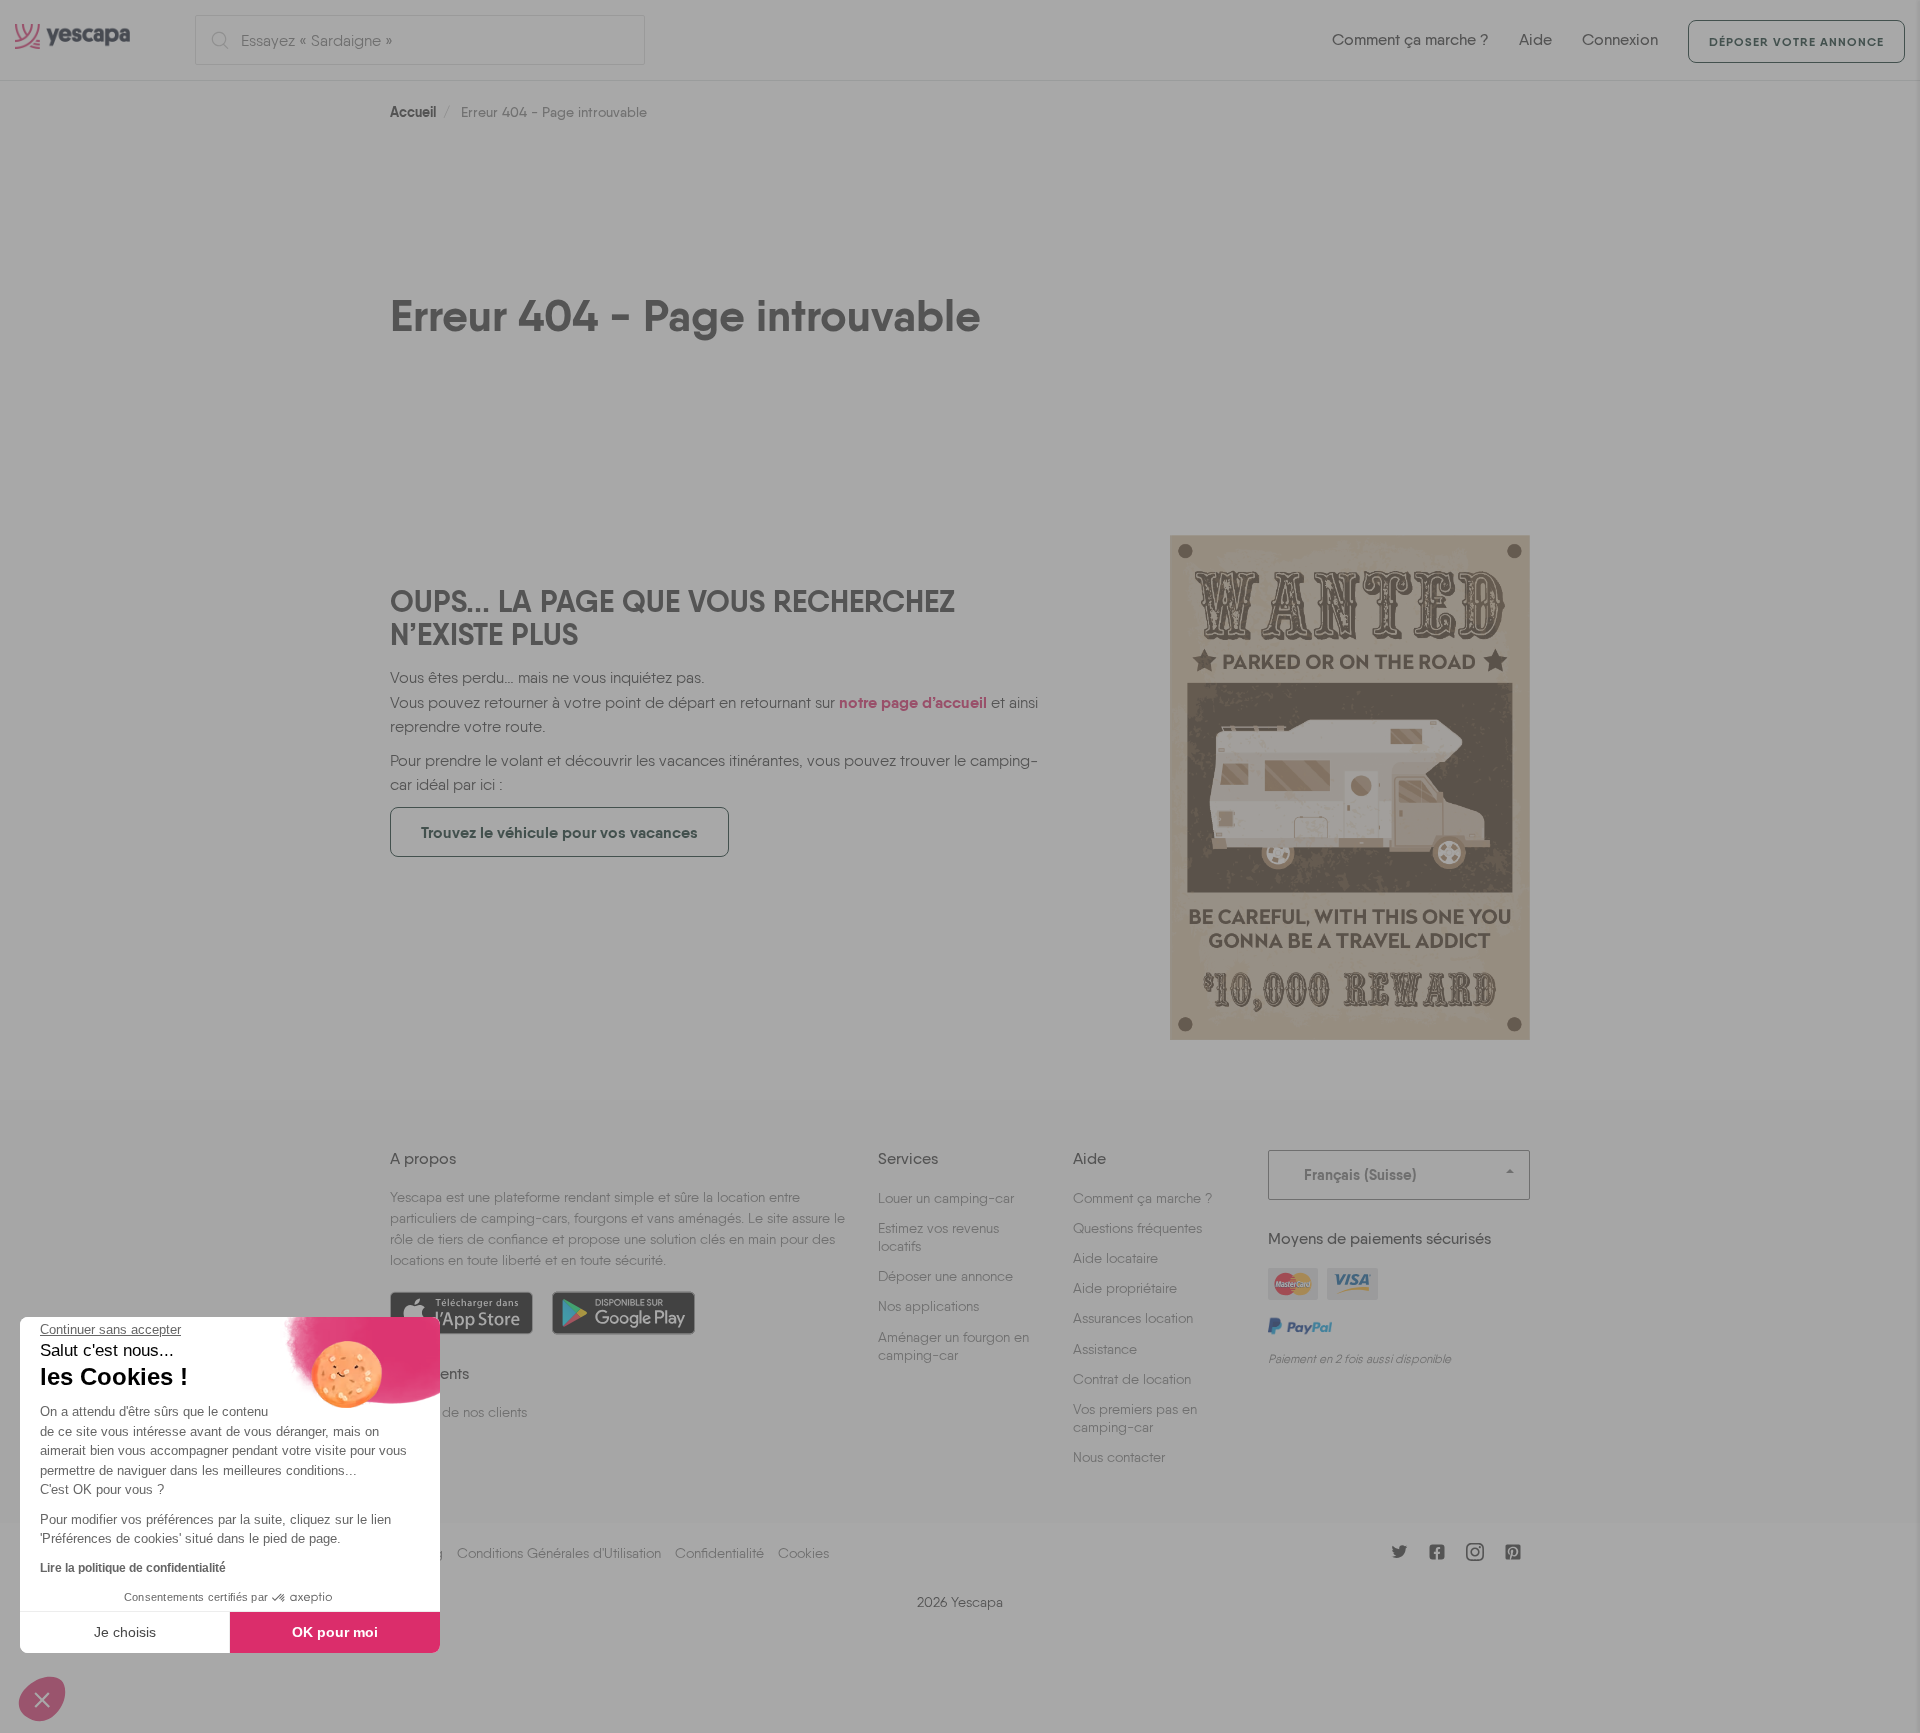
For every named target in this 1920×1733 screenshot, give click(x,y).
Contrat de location (1132, 1379)
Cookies (803, 1553)
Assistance (1105, 1349)
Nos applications (928, 1306)
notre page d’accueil (913, 702)
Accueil (413, 112)
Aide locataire (1115, 1258)
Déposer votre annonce (1796, 41)
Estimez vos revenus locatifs (938, 1237)
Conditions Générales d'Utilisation (559, 1553)
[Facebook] (1437, 1552)
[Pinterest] (1513, 1552)
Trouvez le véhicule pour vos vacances (559, 832)
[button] (42, 1699)
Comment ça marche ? (1410, 39)
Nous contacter (1119, 1457)
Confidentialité (719, 1553)
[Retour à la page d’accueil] (90, 40)
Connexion (1620, 39)
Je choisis (125, 1632)
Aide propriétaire (1125, 1288)
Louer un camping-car (946, 1198)
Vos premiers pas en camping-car (1135, 1418)
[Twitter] (1399, 1552)
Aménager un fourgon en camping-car (953, 1346)
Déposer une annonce (945, 1276)
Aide (1535, 39)
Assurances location (1133, 1318)
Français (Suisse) (1360, 1174)
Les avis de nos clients (458, 1412)
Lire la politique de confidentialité (133, 1568)
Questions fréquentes (1137, 1228)
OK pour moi (335, 1632)
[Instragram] (1475, 1552)
